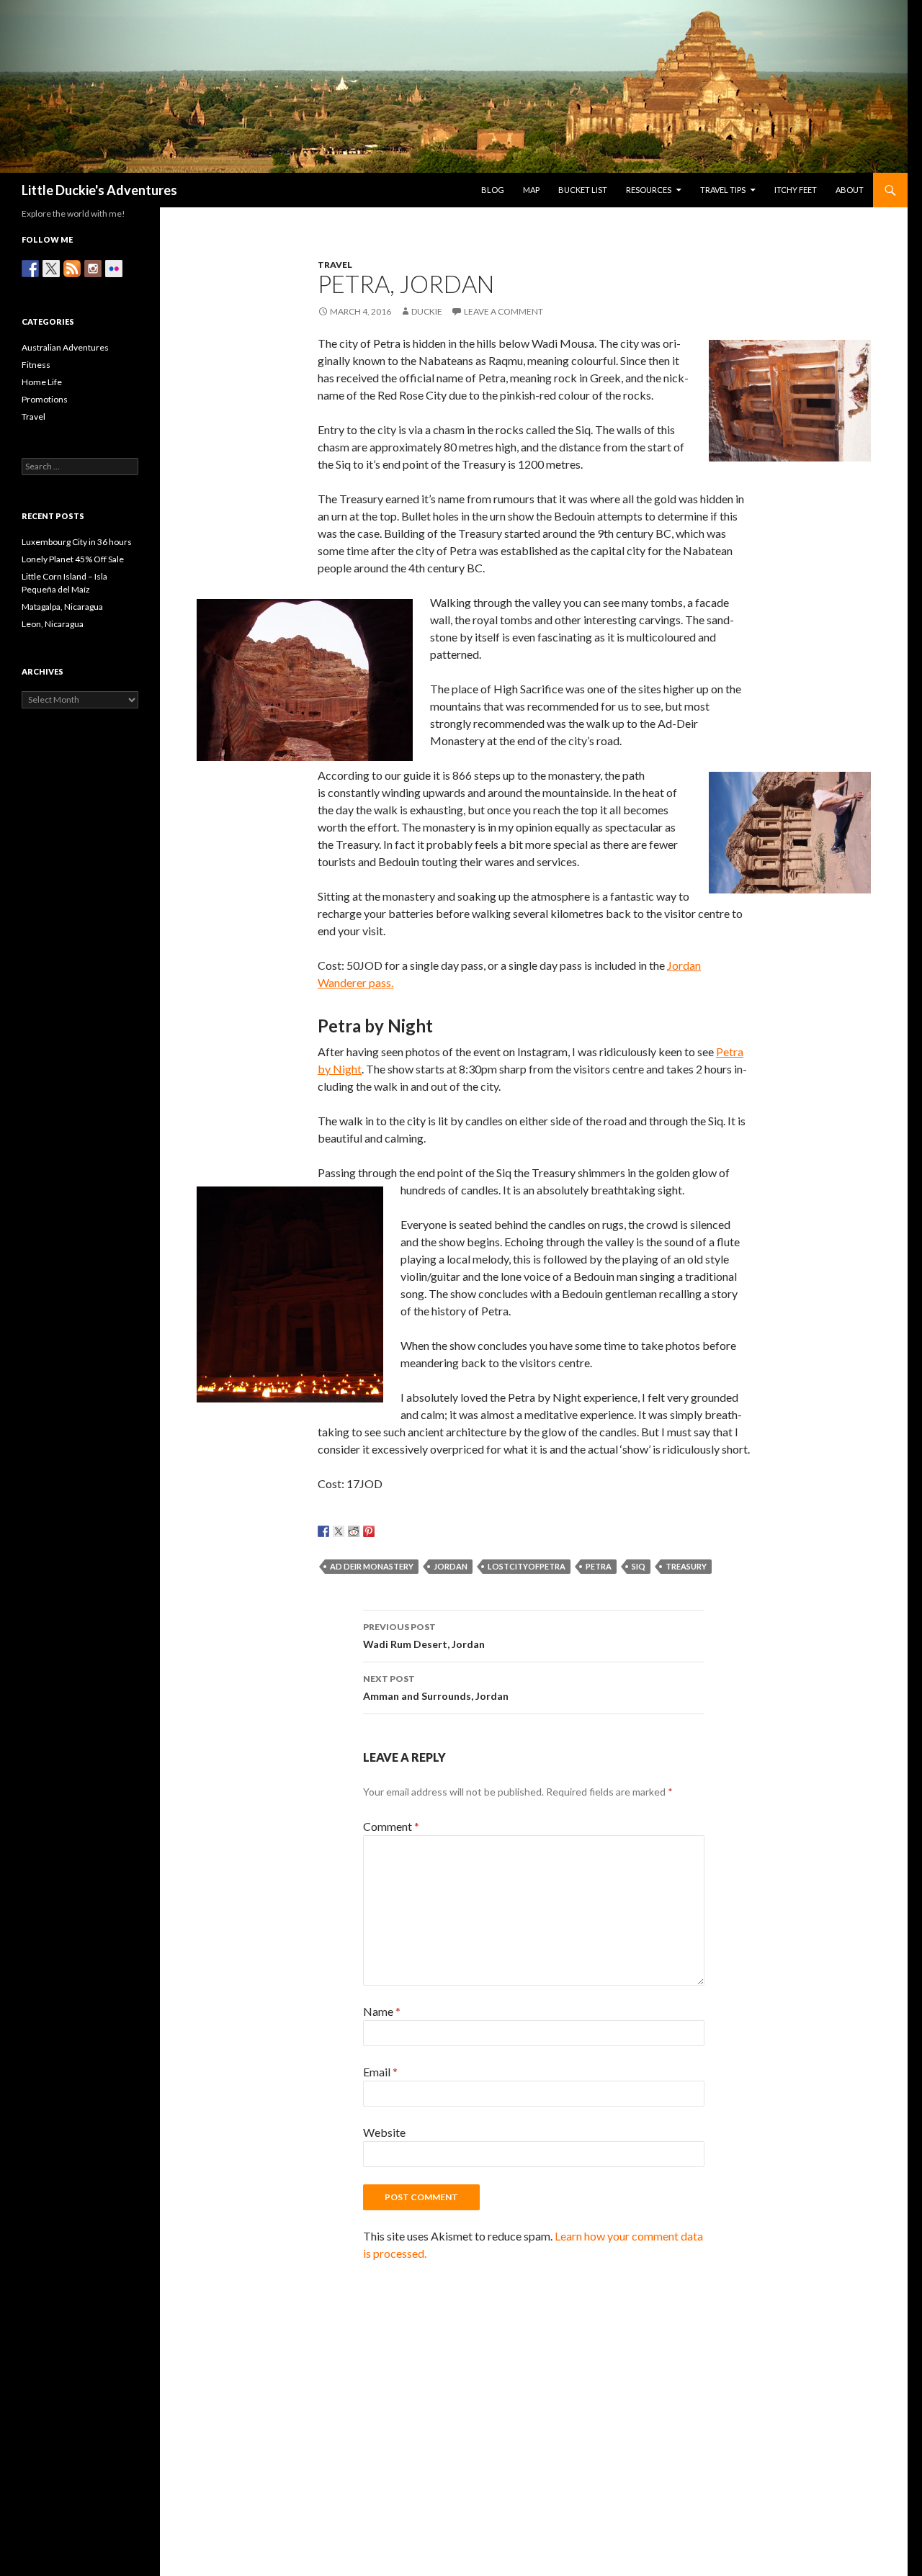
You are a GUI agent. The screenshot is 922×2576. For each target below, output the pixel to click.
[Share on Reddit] (354, 1531)
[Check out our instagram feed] (93, 269)
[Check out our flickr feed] (114, 269)
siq (639, 1566)
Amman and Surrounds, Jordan (436, 1688)
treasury (686, 1566)
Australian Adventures (65, 347)
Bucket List (583, 190)
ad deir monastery (372, 1566)
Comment (391, 1826)
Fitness (36, 365)
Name (382, 2011)
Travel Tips (723, 190)
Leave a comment (503, 311)
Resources (649, 190)
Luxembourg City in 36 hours (77, 542)
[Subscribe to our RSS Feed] (72, 269)
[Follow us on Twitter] (51, 269)
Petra (599, 1566)
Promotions (45, 399)
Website (384, 2132)
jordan (451, 1566)
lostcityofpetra (527, 1566)
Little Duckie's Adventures (99, 190)
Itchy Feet (796, 190)
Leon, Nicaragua (53, 624)
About (850, 190)
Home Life (42, 382)
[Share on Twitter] (339, 1531)
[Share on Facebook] (323, 1531)
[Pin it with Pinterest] (369, 1531)
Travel (335, 265)
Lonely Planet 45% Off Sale (73, 559)
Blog (493, 190)
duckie (427, 311)
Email (380, 2072)
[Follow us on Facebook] (30, 269)
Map (531, 190)
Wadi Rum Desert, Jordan (424, 1636)
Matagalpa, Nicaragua (62, 607)
